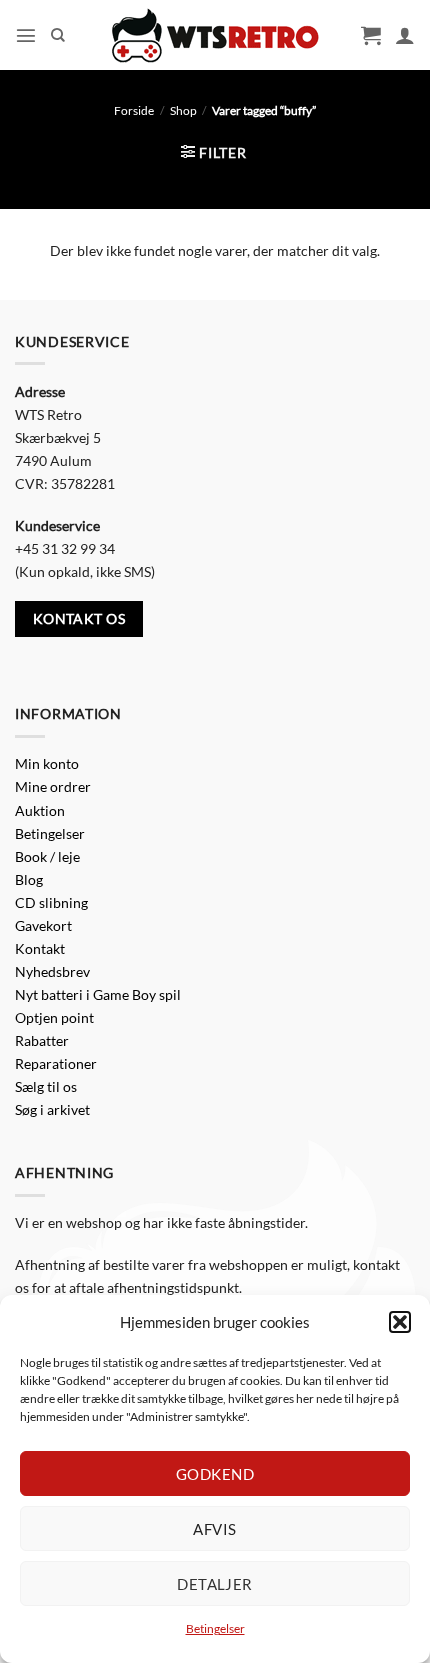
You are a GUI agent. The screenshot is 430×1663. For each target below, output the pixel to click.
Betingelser (215, 1628)
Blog (29, 879)
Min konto (47, 763)
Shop (183, 110)
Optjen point (54, 1017)
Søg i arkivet (52, 1109)
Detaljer (215, 1584)
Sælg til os (46, 1086)
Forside (134, 110)
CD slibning (51, 902)
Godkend (215, 1474)
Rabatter (42, 1040)
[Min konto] (405, 35)
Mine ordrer (53, 786)
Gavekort (43, 925)
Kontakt (40, 948)
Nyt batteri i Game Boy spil (98, 994)
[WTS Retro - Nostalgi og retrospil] (215, 35)
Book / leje (47, 856)
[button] (400, 1322)
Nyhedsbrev (52, 971)
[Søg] (58, 35)
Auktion (40, 810)
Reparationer (56, 1063)
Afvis (214, 1529)
